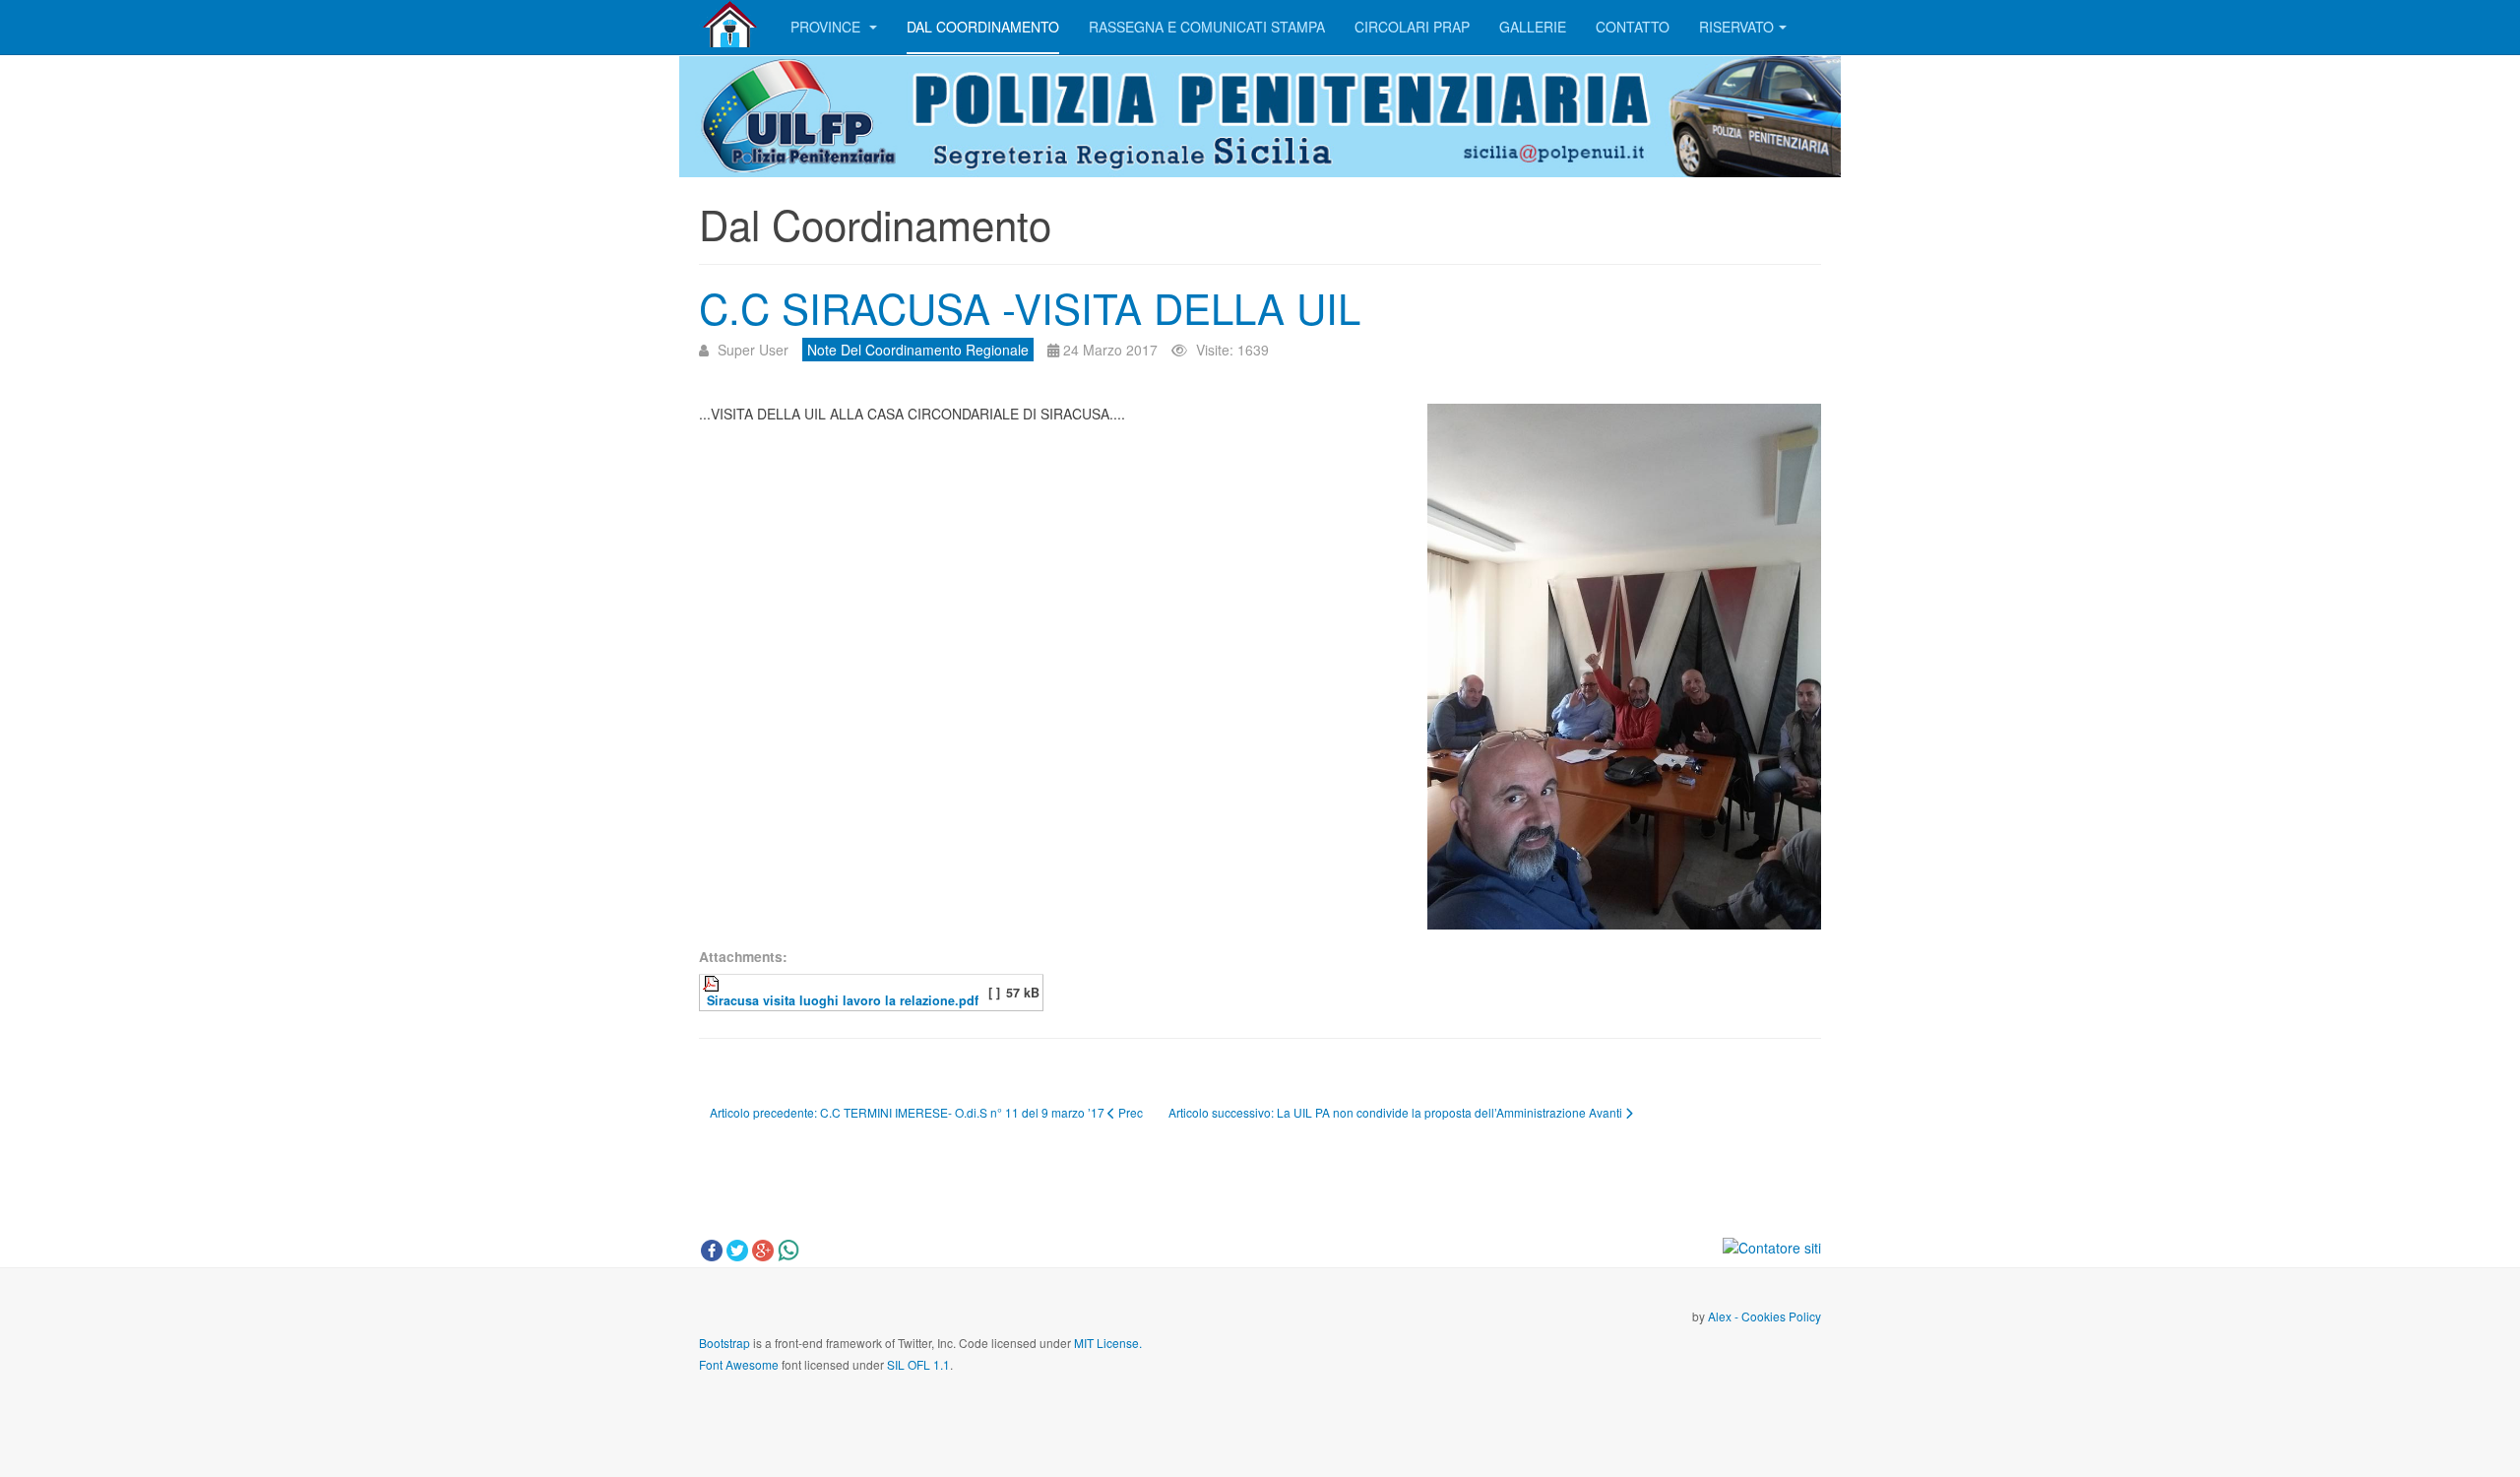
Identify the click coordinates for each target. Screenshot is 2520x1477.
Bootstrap (724, 1343)
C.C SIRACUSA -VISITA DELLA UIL (1030, 307)
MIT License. (1108, 1343)
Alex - (1725, 1316)
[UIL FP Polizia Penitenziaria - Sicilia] (730, 25)
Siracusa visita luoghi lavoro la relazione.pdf (841, 1000)
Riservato (1736, 27)
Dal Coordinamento (983, 27)
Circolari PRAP (1412, 27)
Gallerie (1533, 27)
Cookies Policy (1781, 1316)
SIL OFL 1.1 (918, 1364)
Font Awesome (739, 1364)
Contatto (1633, 27)
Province (827, 27)
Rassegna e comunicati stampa (1207, 27)
